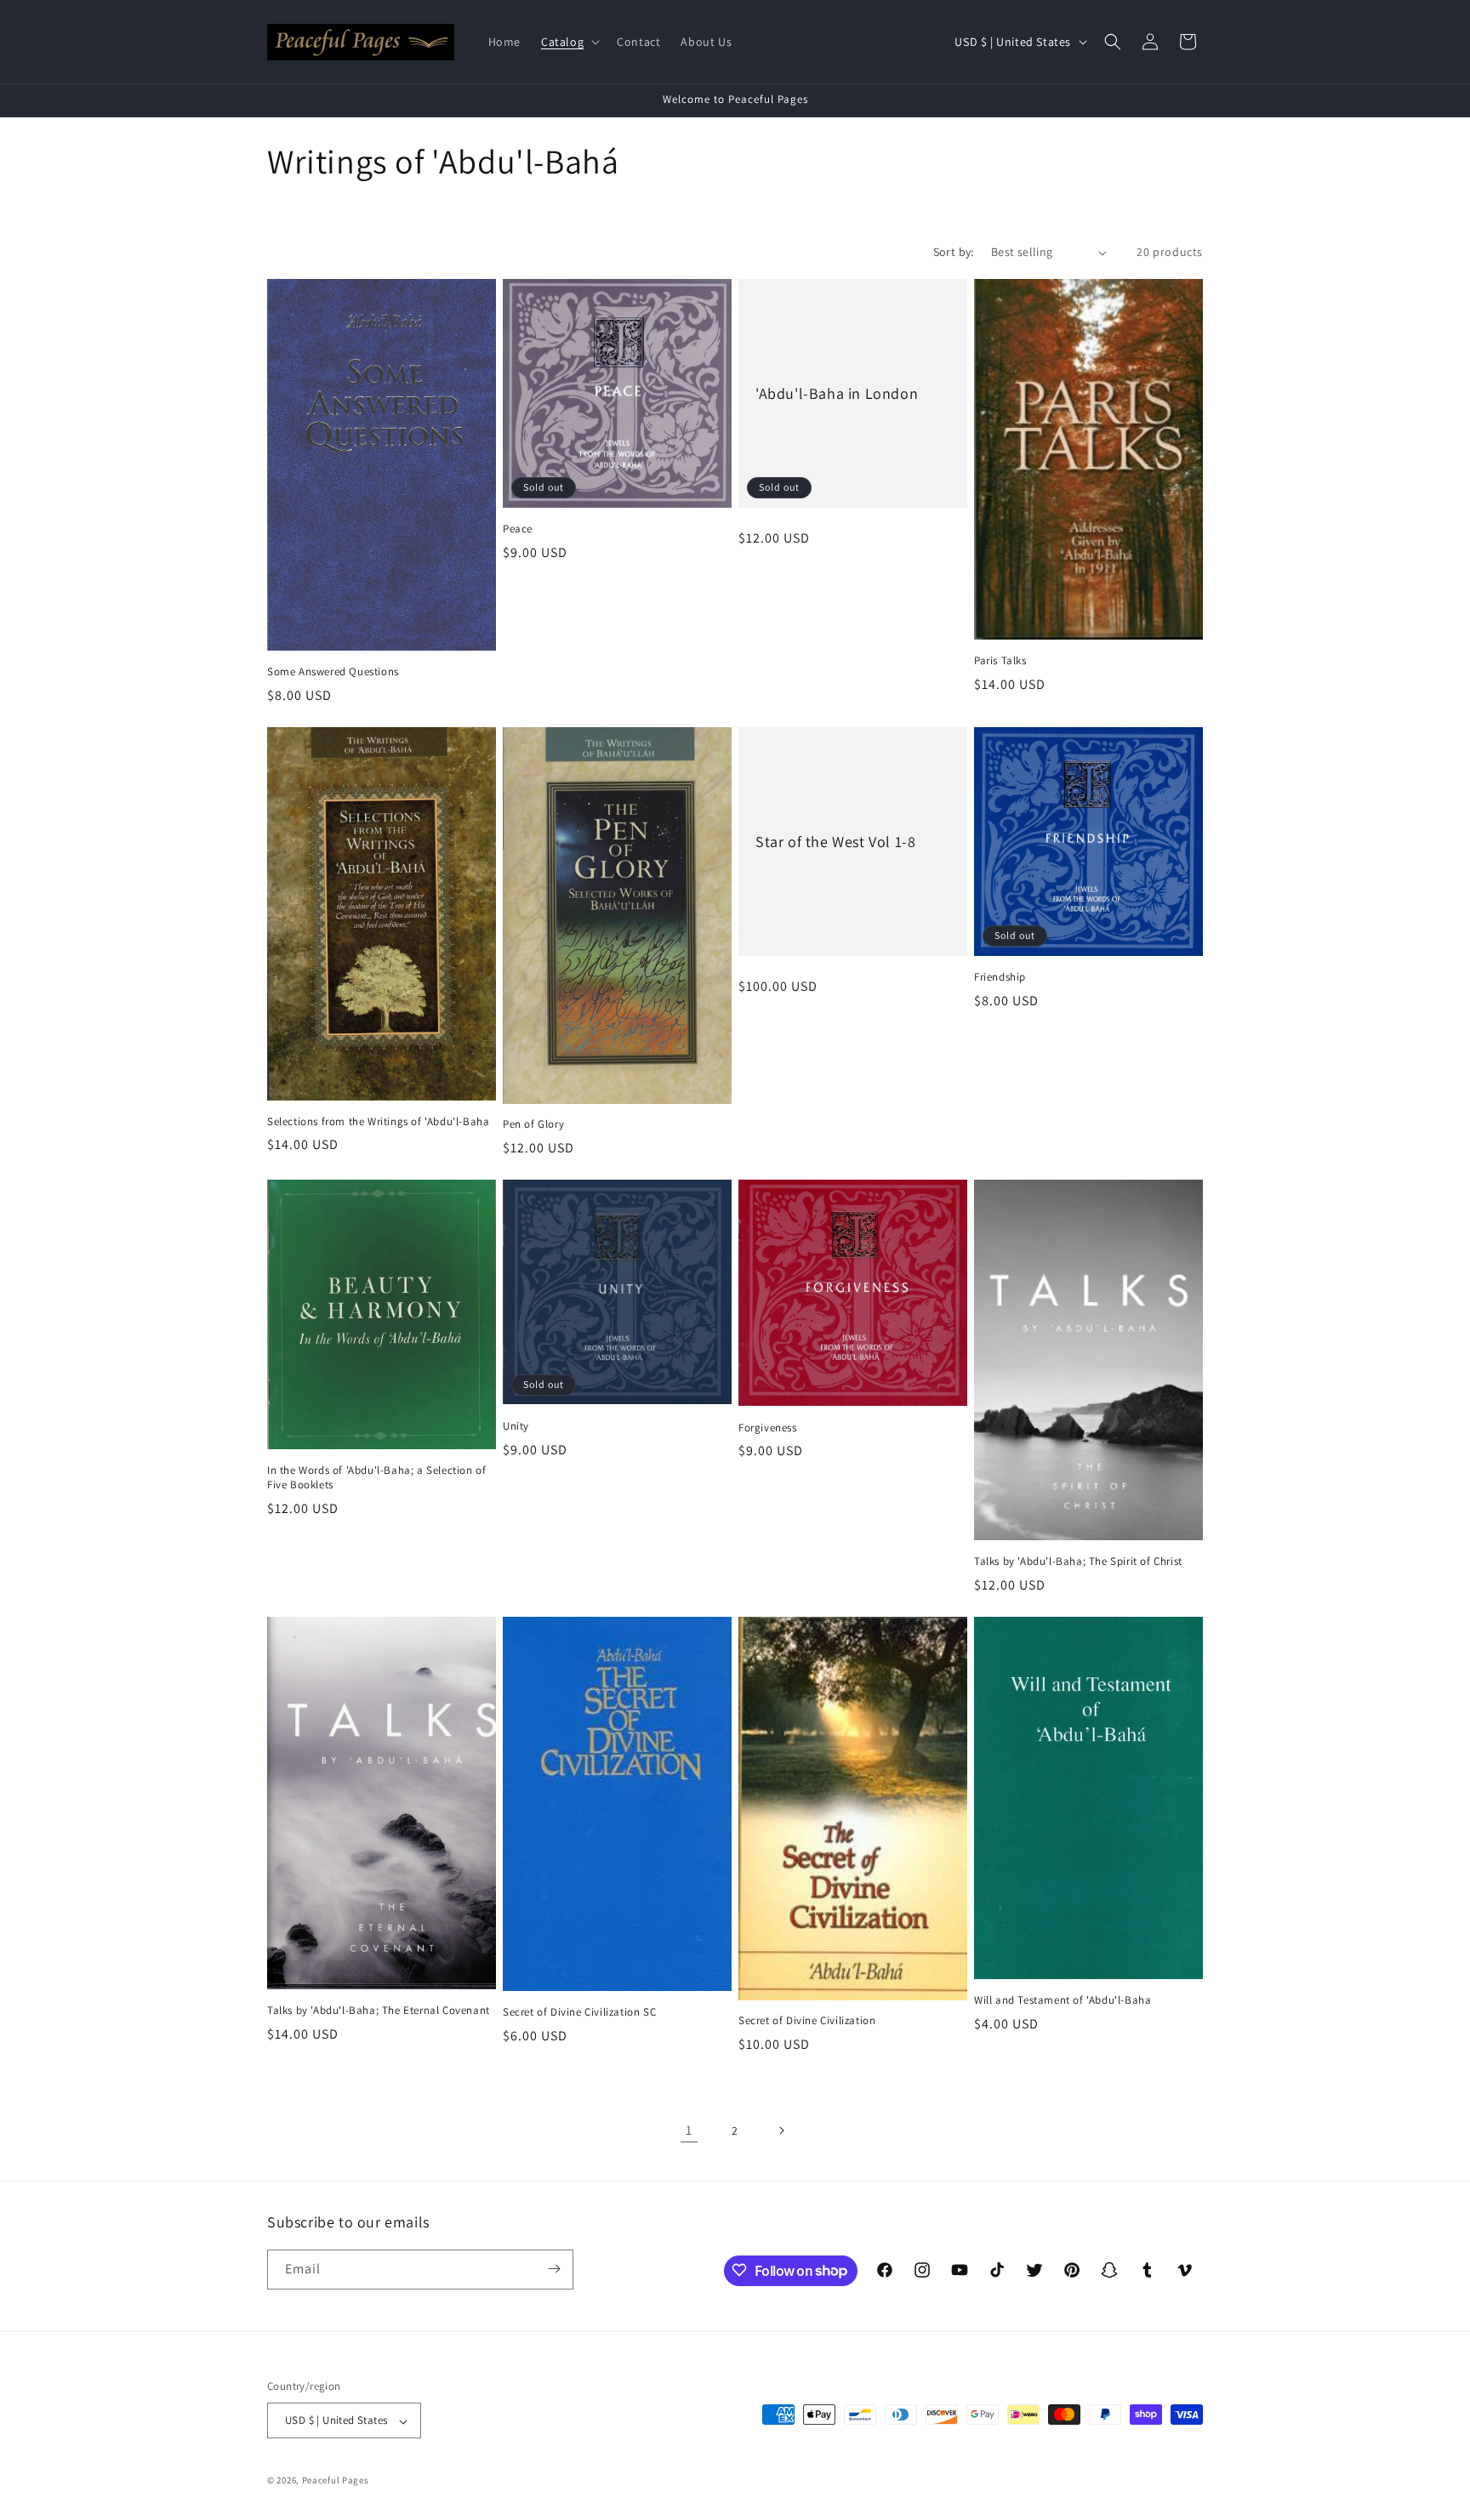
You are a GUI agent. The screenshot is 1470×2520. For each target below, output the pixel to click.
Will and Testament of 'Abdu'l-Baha (1063, 2000)
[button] (569, 42)
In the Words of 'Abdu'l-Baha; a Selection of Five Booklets (376, 1478)
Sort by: (954, 252)
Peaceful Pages (336, 2481)
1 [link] (689, 2130)
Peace (518, 529)
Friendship (1000, 977)
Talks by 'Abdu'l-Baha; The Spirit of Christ (1078, 1561)
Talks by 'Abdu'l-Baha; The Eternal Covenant (379, 2011)
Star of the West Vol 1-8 (835, 842)
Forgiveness (768, 1428)
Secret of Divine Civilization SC (579, 2012)
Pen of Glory (533, 1124)
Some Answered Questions (333, 672)
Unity (516, 1426)
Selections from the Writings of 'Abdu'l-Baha (378, 1122)
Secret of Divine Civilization (807, 2021)
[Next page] (781, 2130)
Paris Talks (1000, 661)
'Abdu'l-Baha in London (837, 393)
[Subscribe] (554, 2269)
